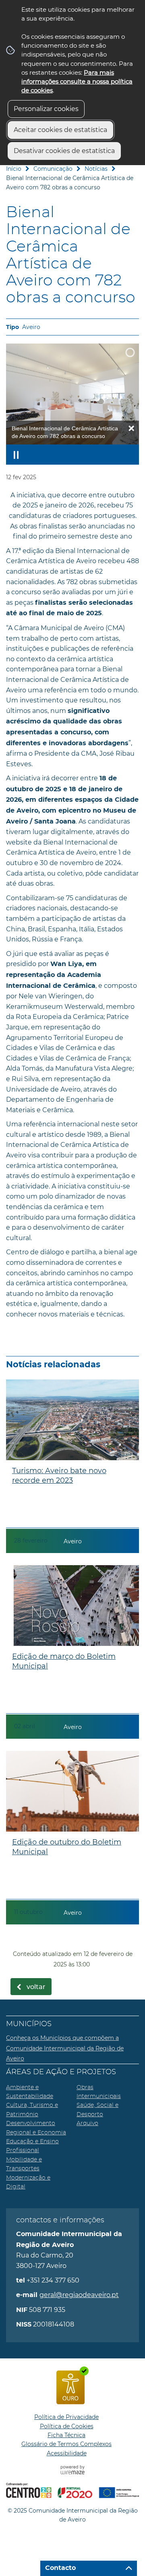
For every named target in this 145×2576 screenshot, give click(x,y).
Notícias (96, 169)
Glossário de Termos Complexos (66, 2444)
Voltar (36, 1987)
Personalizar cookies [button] (46, 109)
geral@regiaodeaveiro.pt (79, 2295)
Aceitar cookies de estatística (60, 130)
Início (14, 169)
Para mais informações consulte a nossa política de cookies (77, 82)
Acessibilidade (67, 2453)
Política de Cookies (67, 2426)
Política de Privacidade (66, 2417)
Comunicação (53, 169)
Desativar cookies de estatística (64, 151)
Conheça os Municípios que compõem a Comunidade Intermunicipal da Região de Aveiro (65, 2048)
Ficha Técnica (66, 2435)
